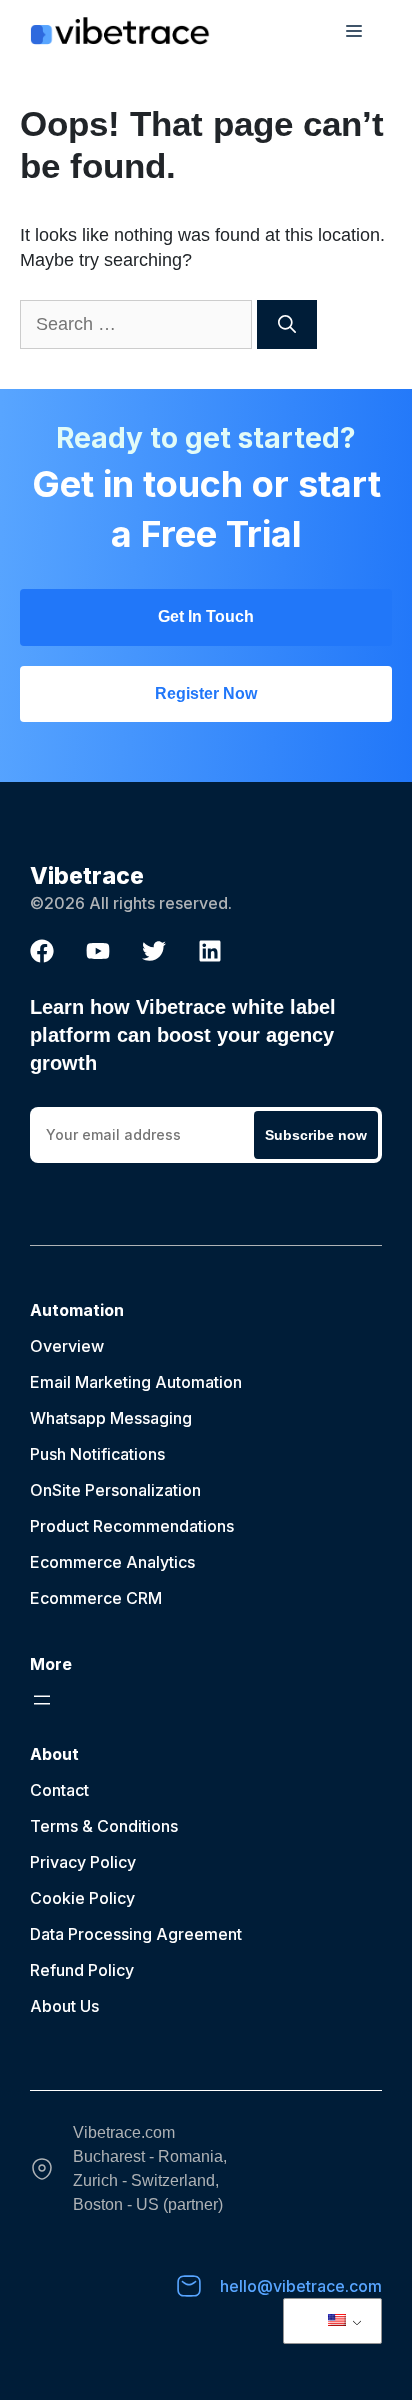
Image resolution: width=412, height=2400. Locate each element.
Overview (67, 1346)
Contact (59, 1790)
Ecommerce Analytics (112, 1562)
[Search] (287, 324)
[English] (329, 2321)
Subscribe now (316, 1135)
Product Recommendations (132, 1526)
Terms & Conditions (104, 1826)
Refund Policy (82, 1970)
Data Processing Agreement (136, 1934)
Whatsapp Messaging (111, 1418)
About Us (64, 2006)
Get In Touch (206, 616)
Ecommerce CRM (96, 1598)
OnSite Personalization (115, 1490)
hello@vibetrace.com (301, 2286)
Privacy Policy (83, 1862)
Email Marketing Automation (136, 1382)
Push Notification (93, 1454)
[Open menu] (42, 1700)
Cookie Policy (82, 1898)
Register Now (206, 693)
